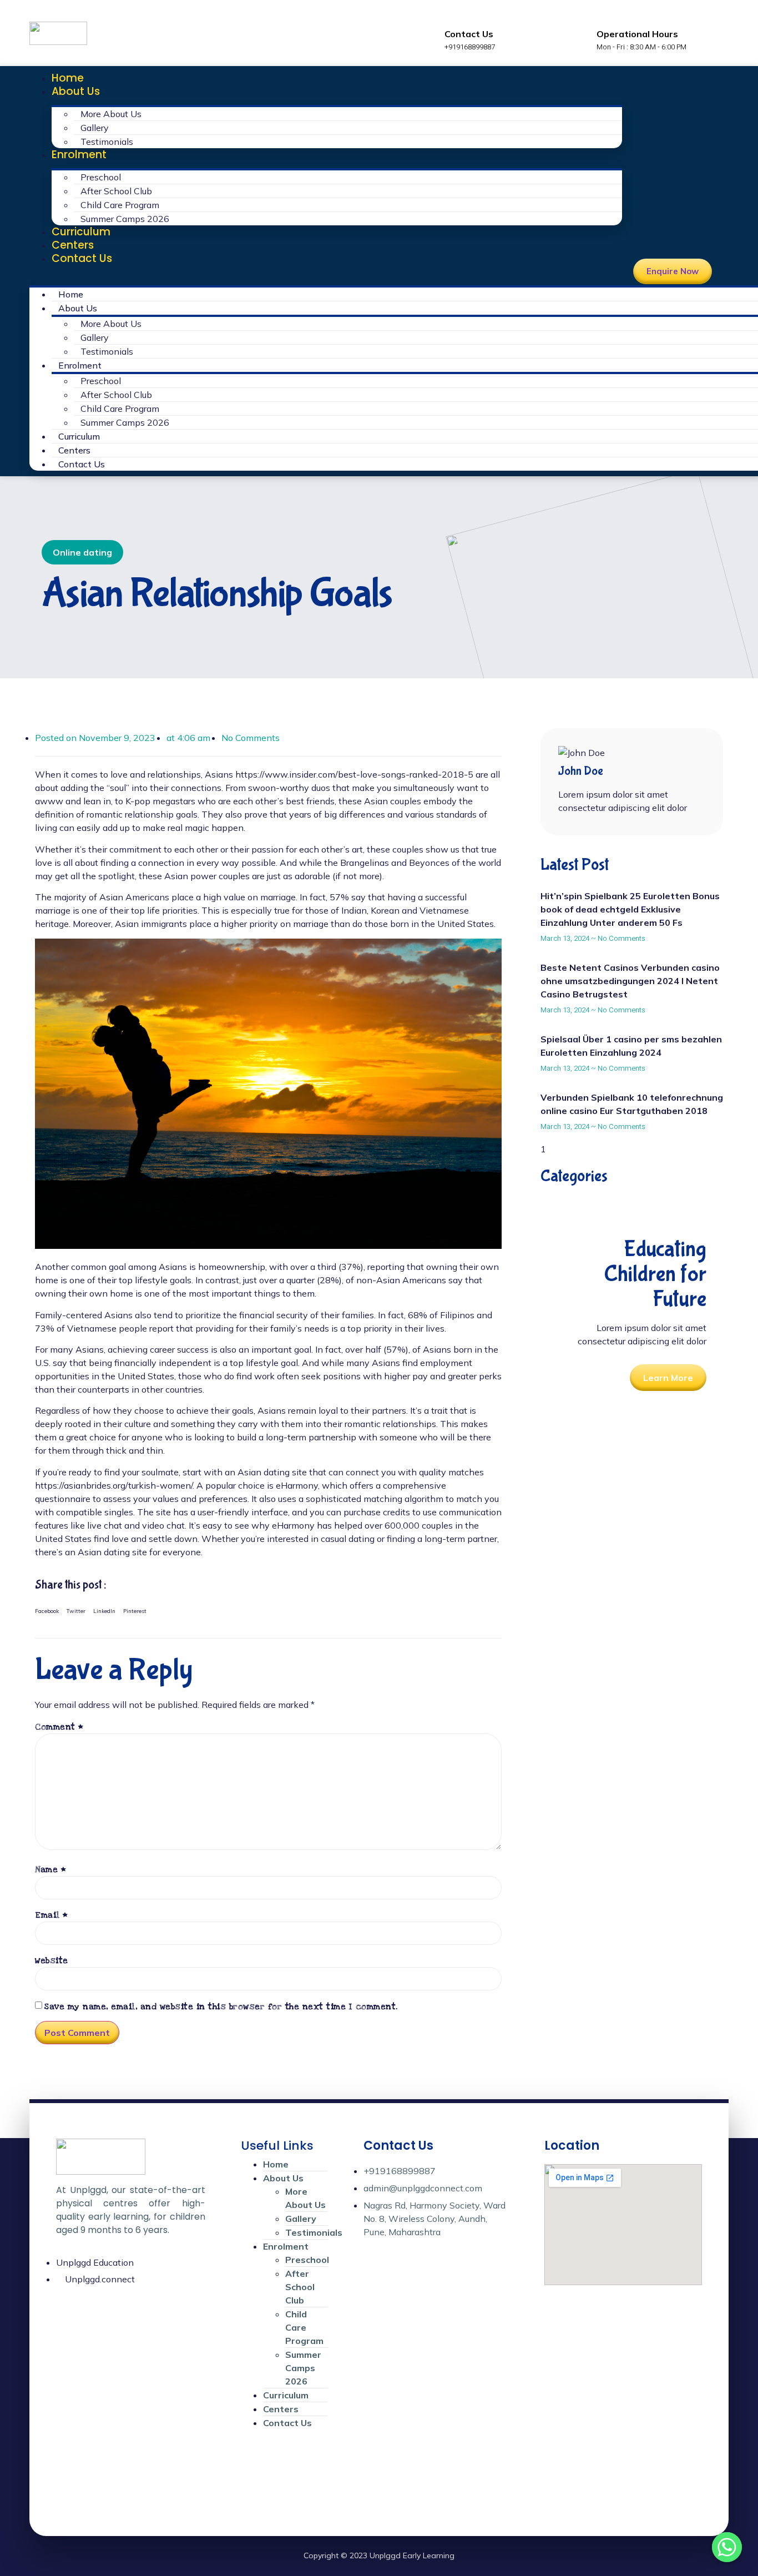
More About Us (111, 114)
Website (52, 1960)
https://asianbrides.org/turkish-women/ (114, 1485)
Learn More (668, 1378)
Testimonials (107, 142)
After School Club (116, 191)
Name (50, 1869)
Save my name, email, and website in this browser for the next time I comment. (221, 2007)
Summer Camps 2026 (125, 219)
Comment (59, 1727)
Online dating (82, 552)
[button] (326, 272)
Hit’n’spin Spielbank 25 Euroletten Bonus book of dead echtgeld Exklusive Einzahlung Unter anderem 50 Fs (630, 909)
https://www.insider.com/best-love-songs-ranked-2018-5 (354, 774)
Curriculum (81, 232)
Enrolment (79, 155)
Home (68, 78)
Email (52, 1915)
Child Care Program (120, 205)
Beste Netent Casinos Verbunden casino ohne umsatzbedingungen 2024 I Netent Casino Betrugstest (630, 981)
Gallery (95, 128)
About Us (76, 91)
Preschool (101, 177)
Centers (73, 245)
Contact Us (82, 258)
